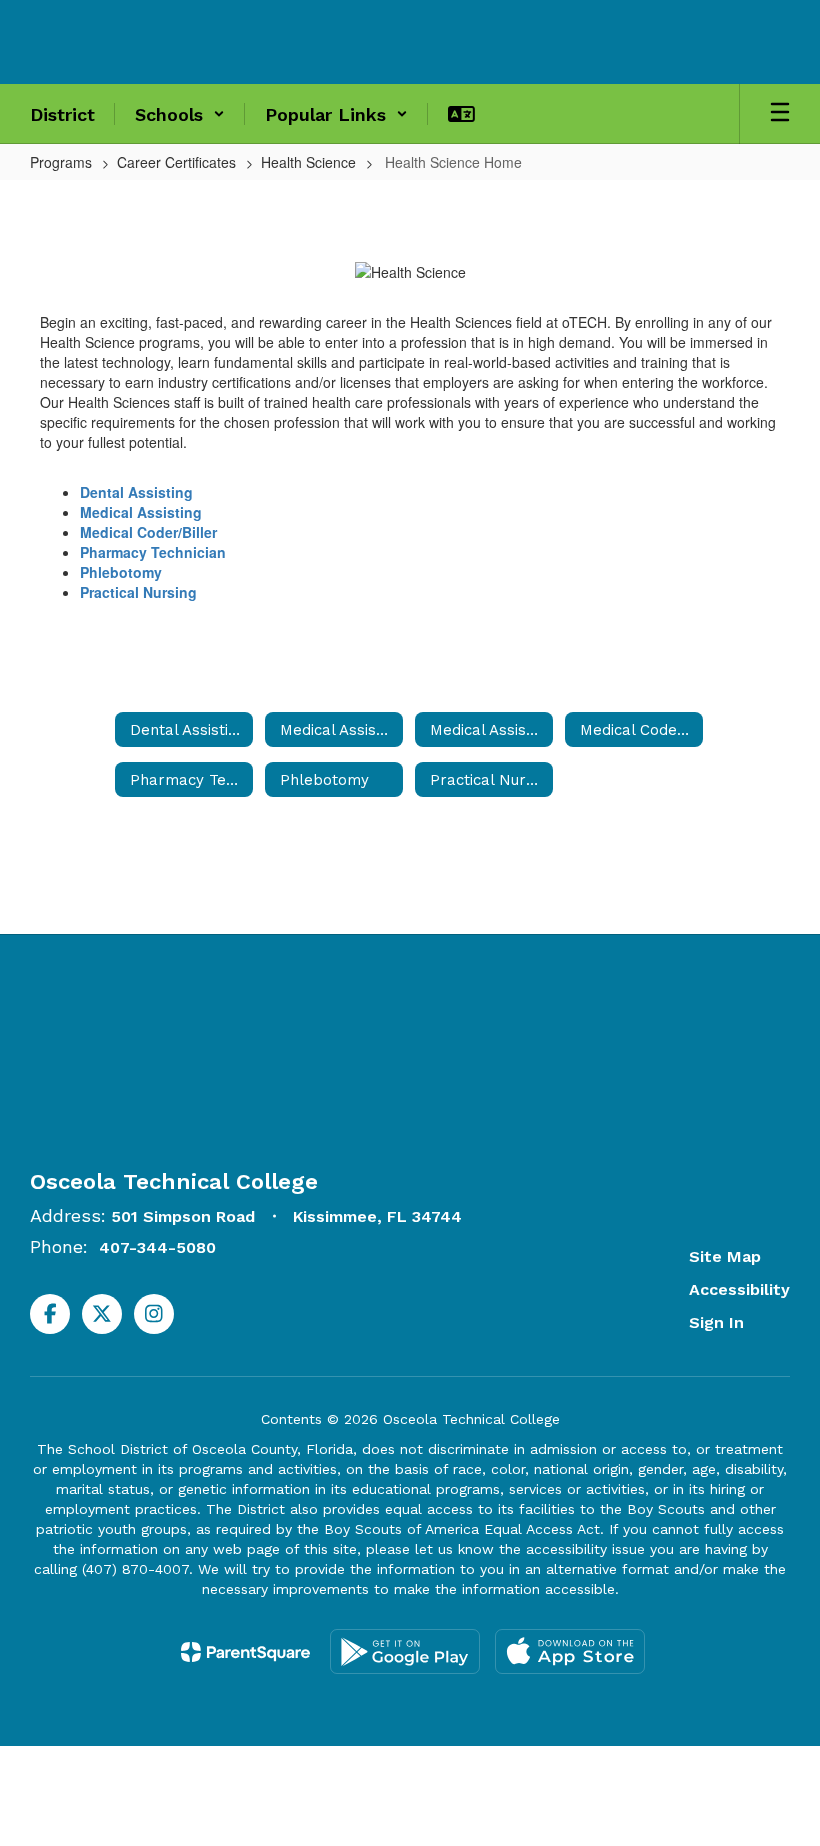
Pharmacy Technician (153, 552)
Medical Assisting (141, 512)
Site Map (725, 1256)
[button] (180, 114)
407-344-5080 (157, 1247)
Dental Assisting (136, 492)
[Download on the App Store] (570, 1651)
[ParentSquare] (245, 1652)
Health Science (308, 162)
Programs (61, 162)
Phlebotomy (121, 572)
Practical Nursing (138, 592)
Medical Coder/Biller (148, 532)
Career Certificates (176, 162)
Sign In (716, 1322)
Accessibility (739, 1289)
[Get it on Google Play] (405, 1651)
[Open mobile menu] (780, 114)
